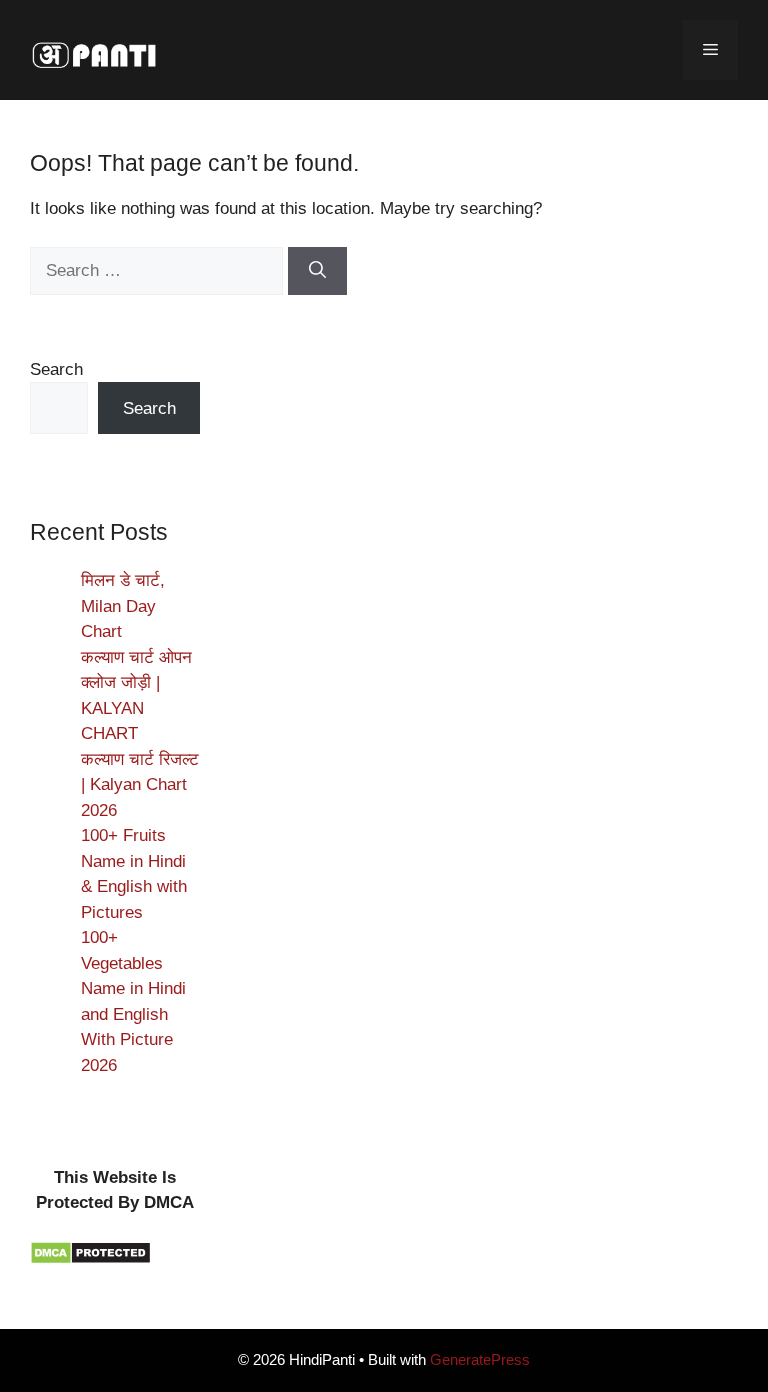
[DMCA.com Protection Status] (90, 1259)
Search (56, 369)
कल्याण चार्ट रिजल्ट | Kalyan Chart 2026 (140, 785)
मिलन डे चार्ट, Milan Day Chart (123, 606)
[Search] (317, 271)
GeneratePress (480, 1359)
